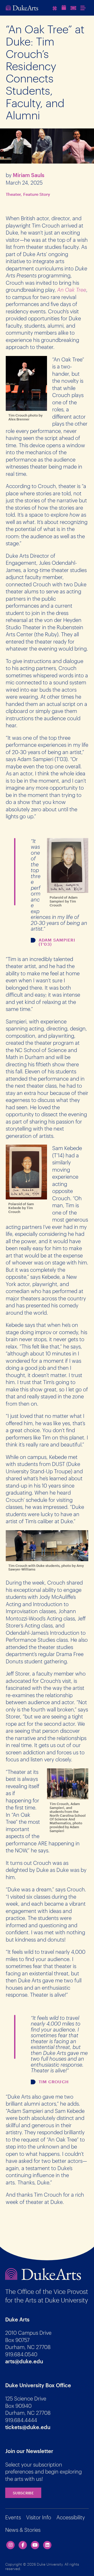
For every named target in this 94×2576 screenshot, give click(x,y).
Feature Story (37, 194)
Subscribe (23, 2493)
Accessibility (71, 2517)
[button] (84, 8)
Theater (13, 194)
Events (13, 2517)
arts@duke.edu (24, 2361)
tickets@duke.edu (28, 2427)
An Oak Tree (72, 290)
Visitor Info (39, 2517)
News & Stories (23, 2530)
